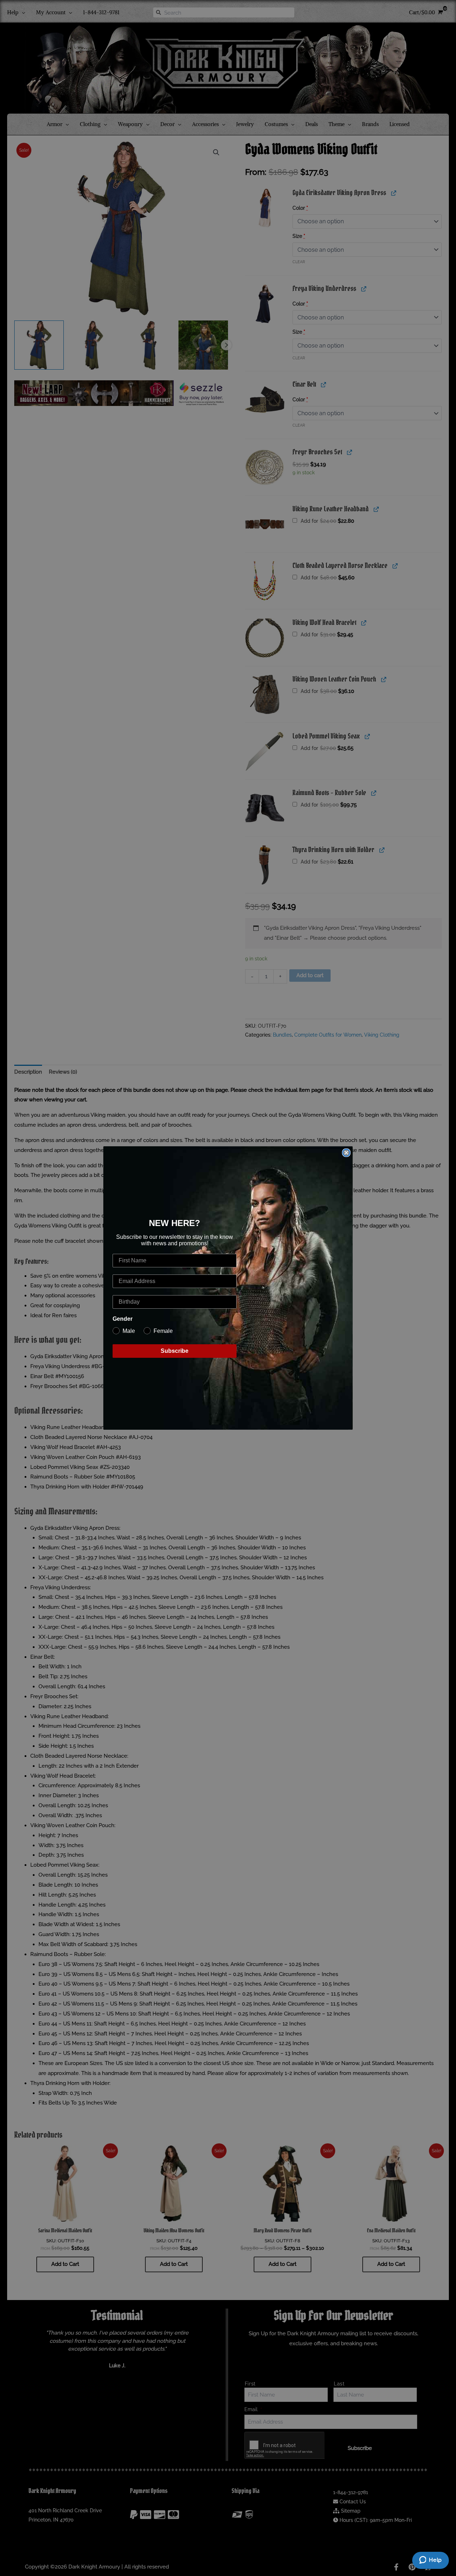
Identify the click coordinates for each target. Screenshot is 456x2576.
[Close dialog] (346, 1153)
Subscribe (175, 1351)
